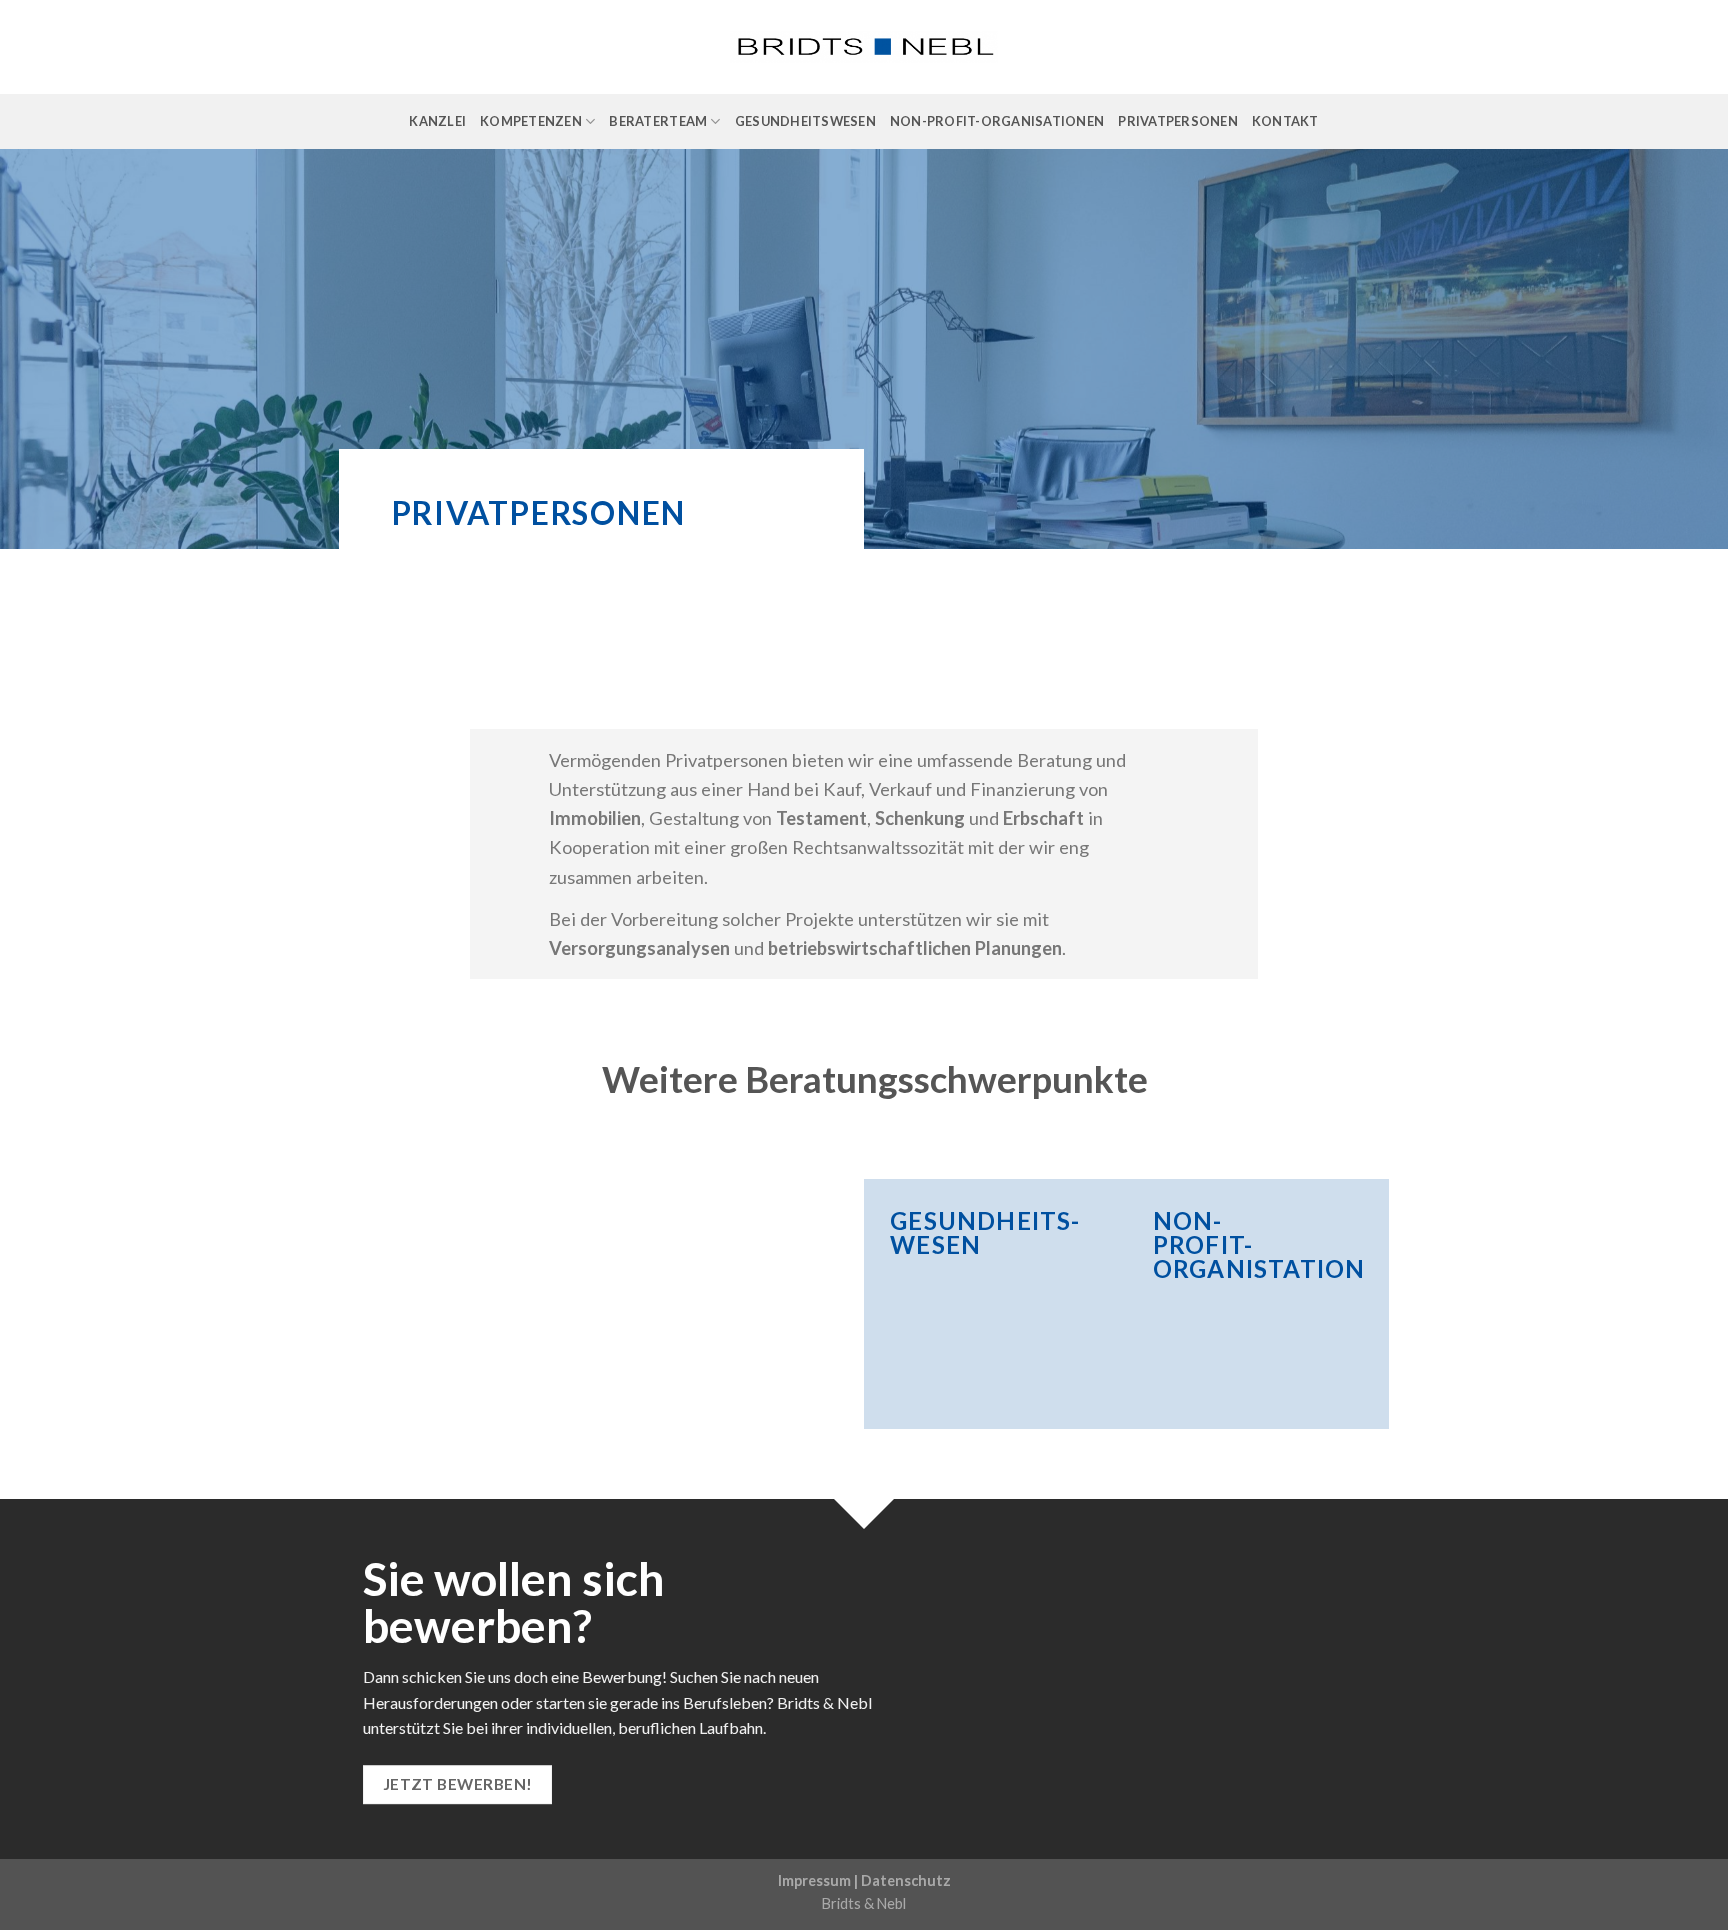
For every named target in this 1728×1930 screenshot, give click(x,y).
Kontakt (1285, 121)
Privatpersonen (1178, 121)
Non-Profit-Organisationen (997, 121)
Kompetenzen (531, 121)
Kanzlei (437, 121)
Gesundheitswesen (805, 121)
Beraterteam (658, 121)
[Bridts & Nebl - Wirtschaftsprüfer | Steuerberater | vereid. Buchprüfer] (864, 47)
